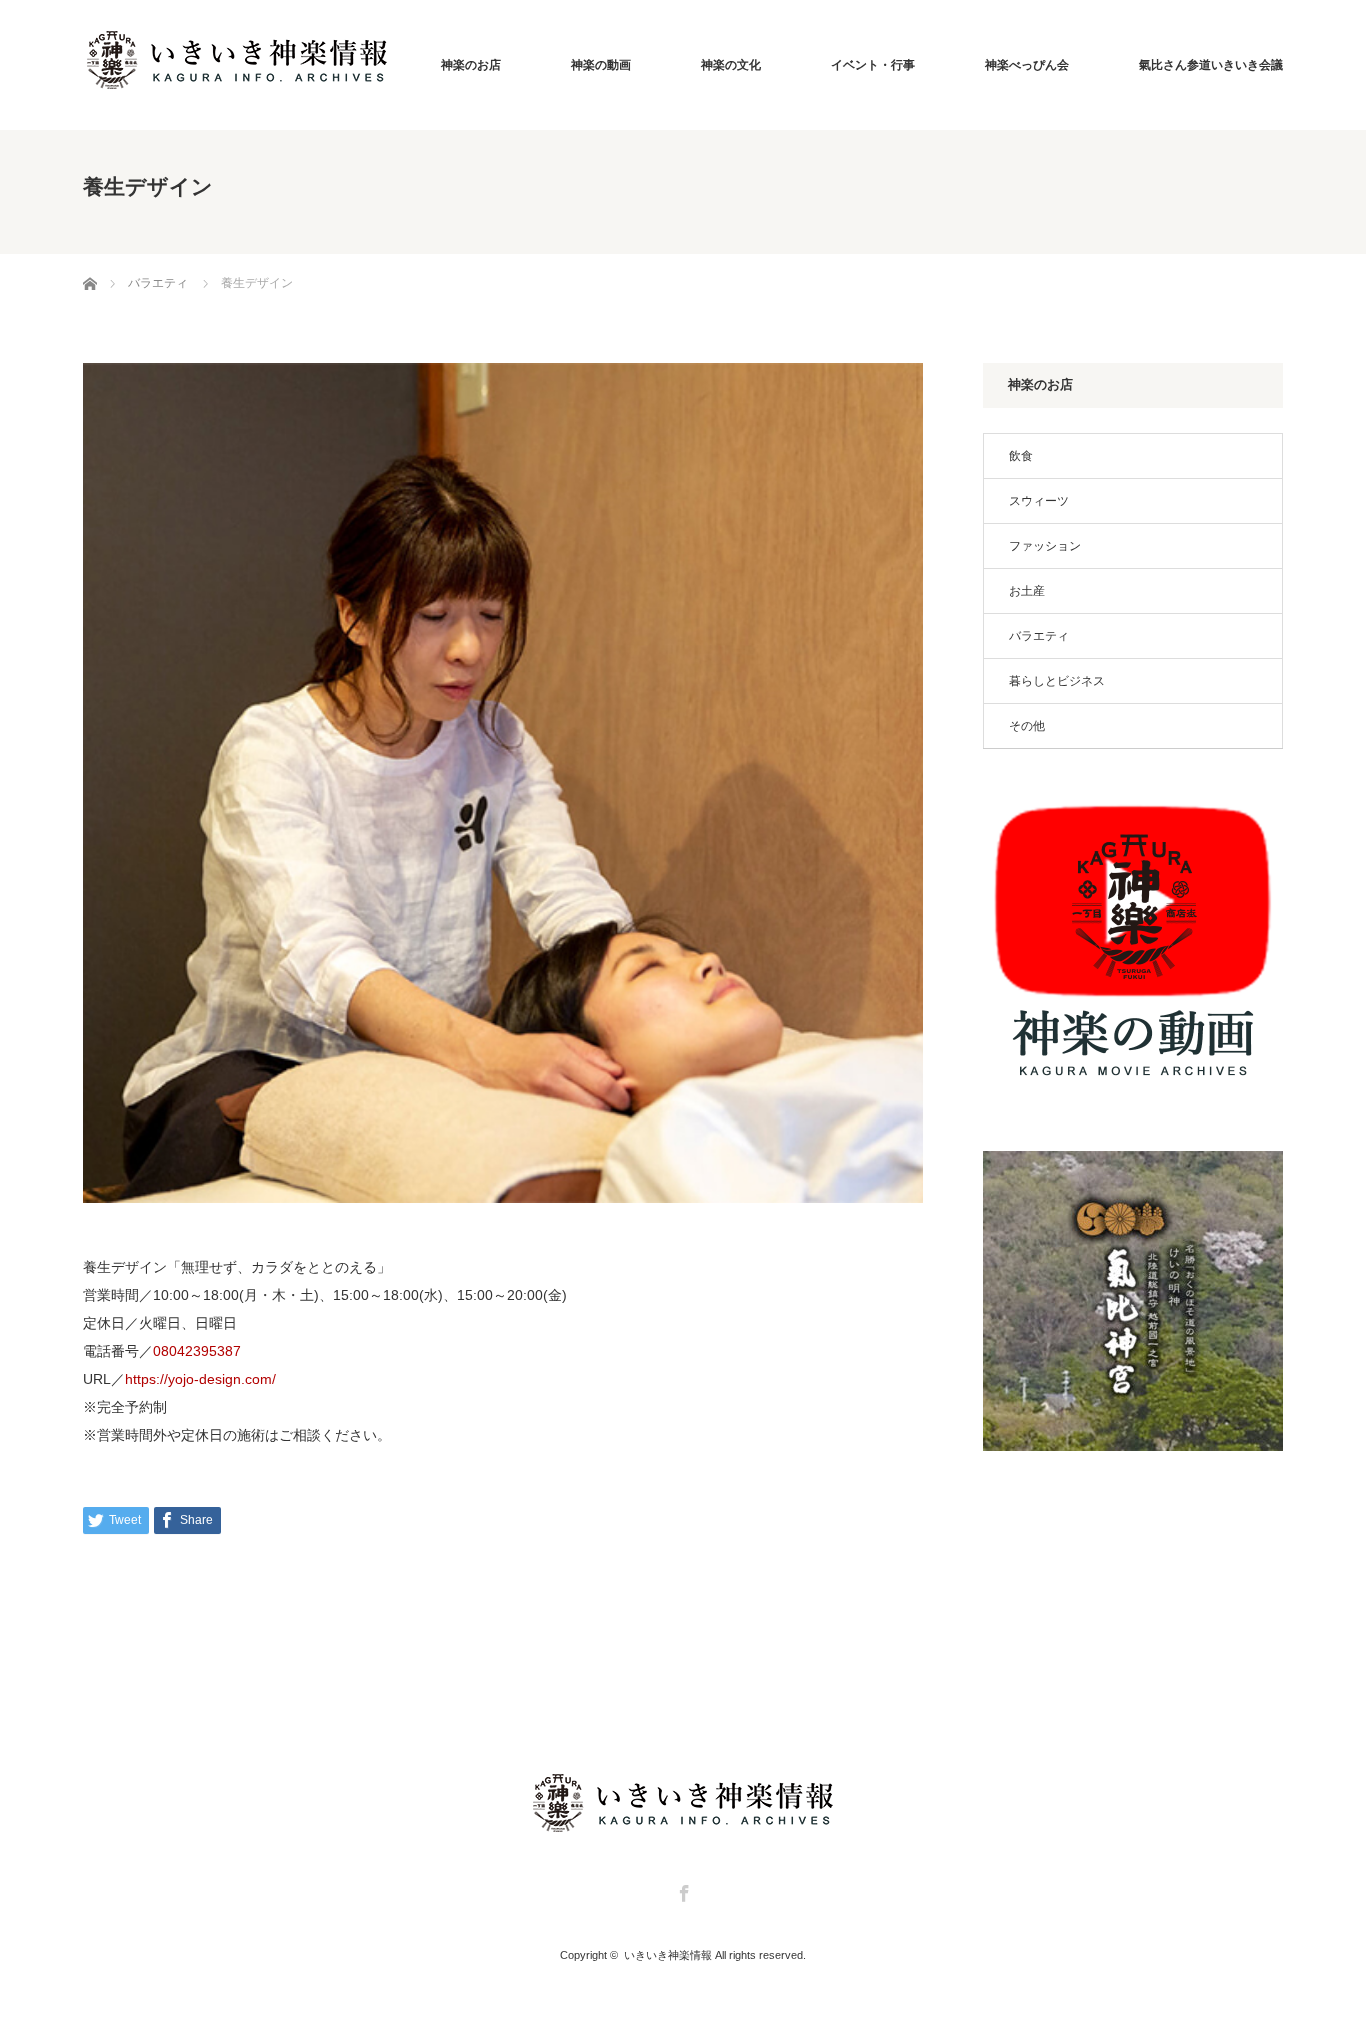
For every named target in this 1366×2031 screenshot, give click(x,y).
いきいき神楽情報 (668, 1955)
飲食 (1021, 456)
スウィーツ (1039, 501)
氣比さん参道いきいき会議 (1211, 65)
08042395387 (197, 1351)
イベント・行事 (873, 65)
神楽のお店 (471, 65)
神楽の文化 (731, 65)
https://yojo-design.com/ (200, 1379)
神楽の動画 (601, 65)
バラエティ (1039, 636)
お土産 (1027, 591)
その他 (1027, 726)
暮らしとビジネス (1057, 681)
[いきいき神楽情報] (237, 60)
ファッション (1045, 546)
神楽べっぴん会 (1027, 65)
